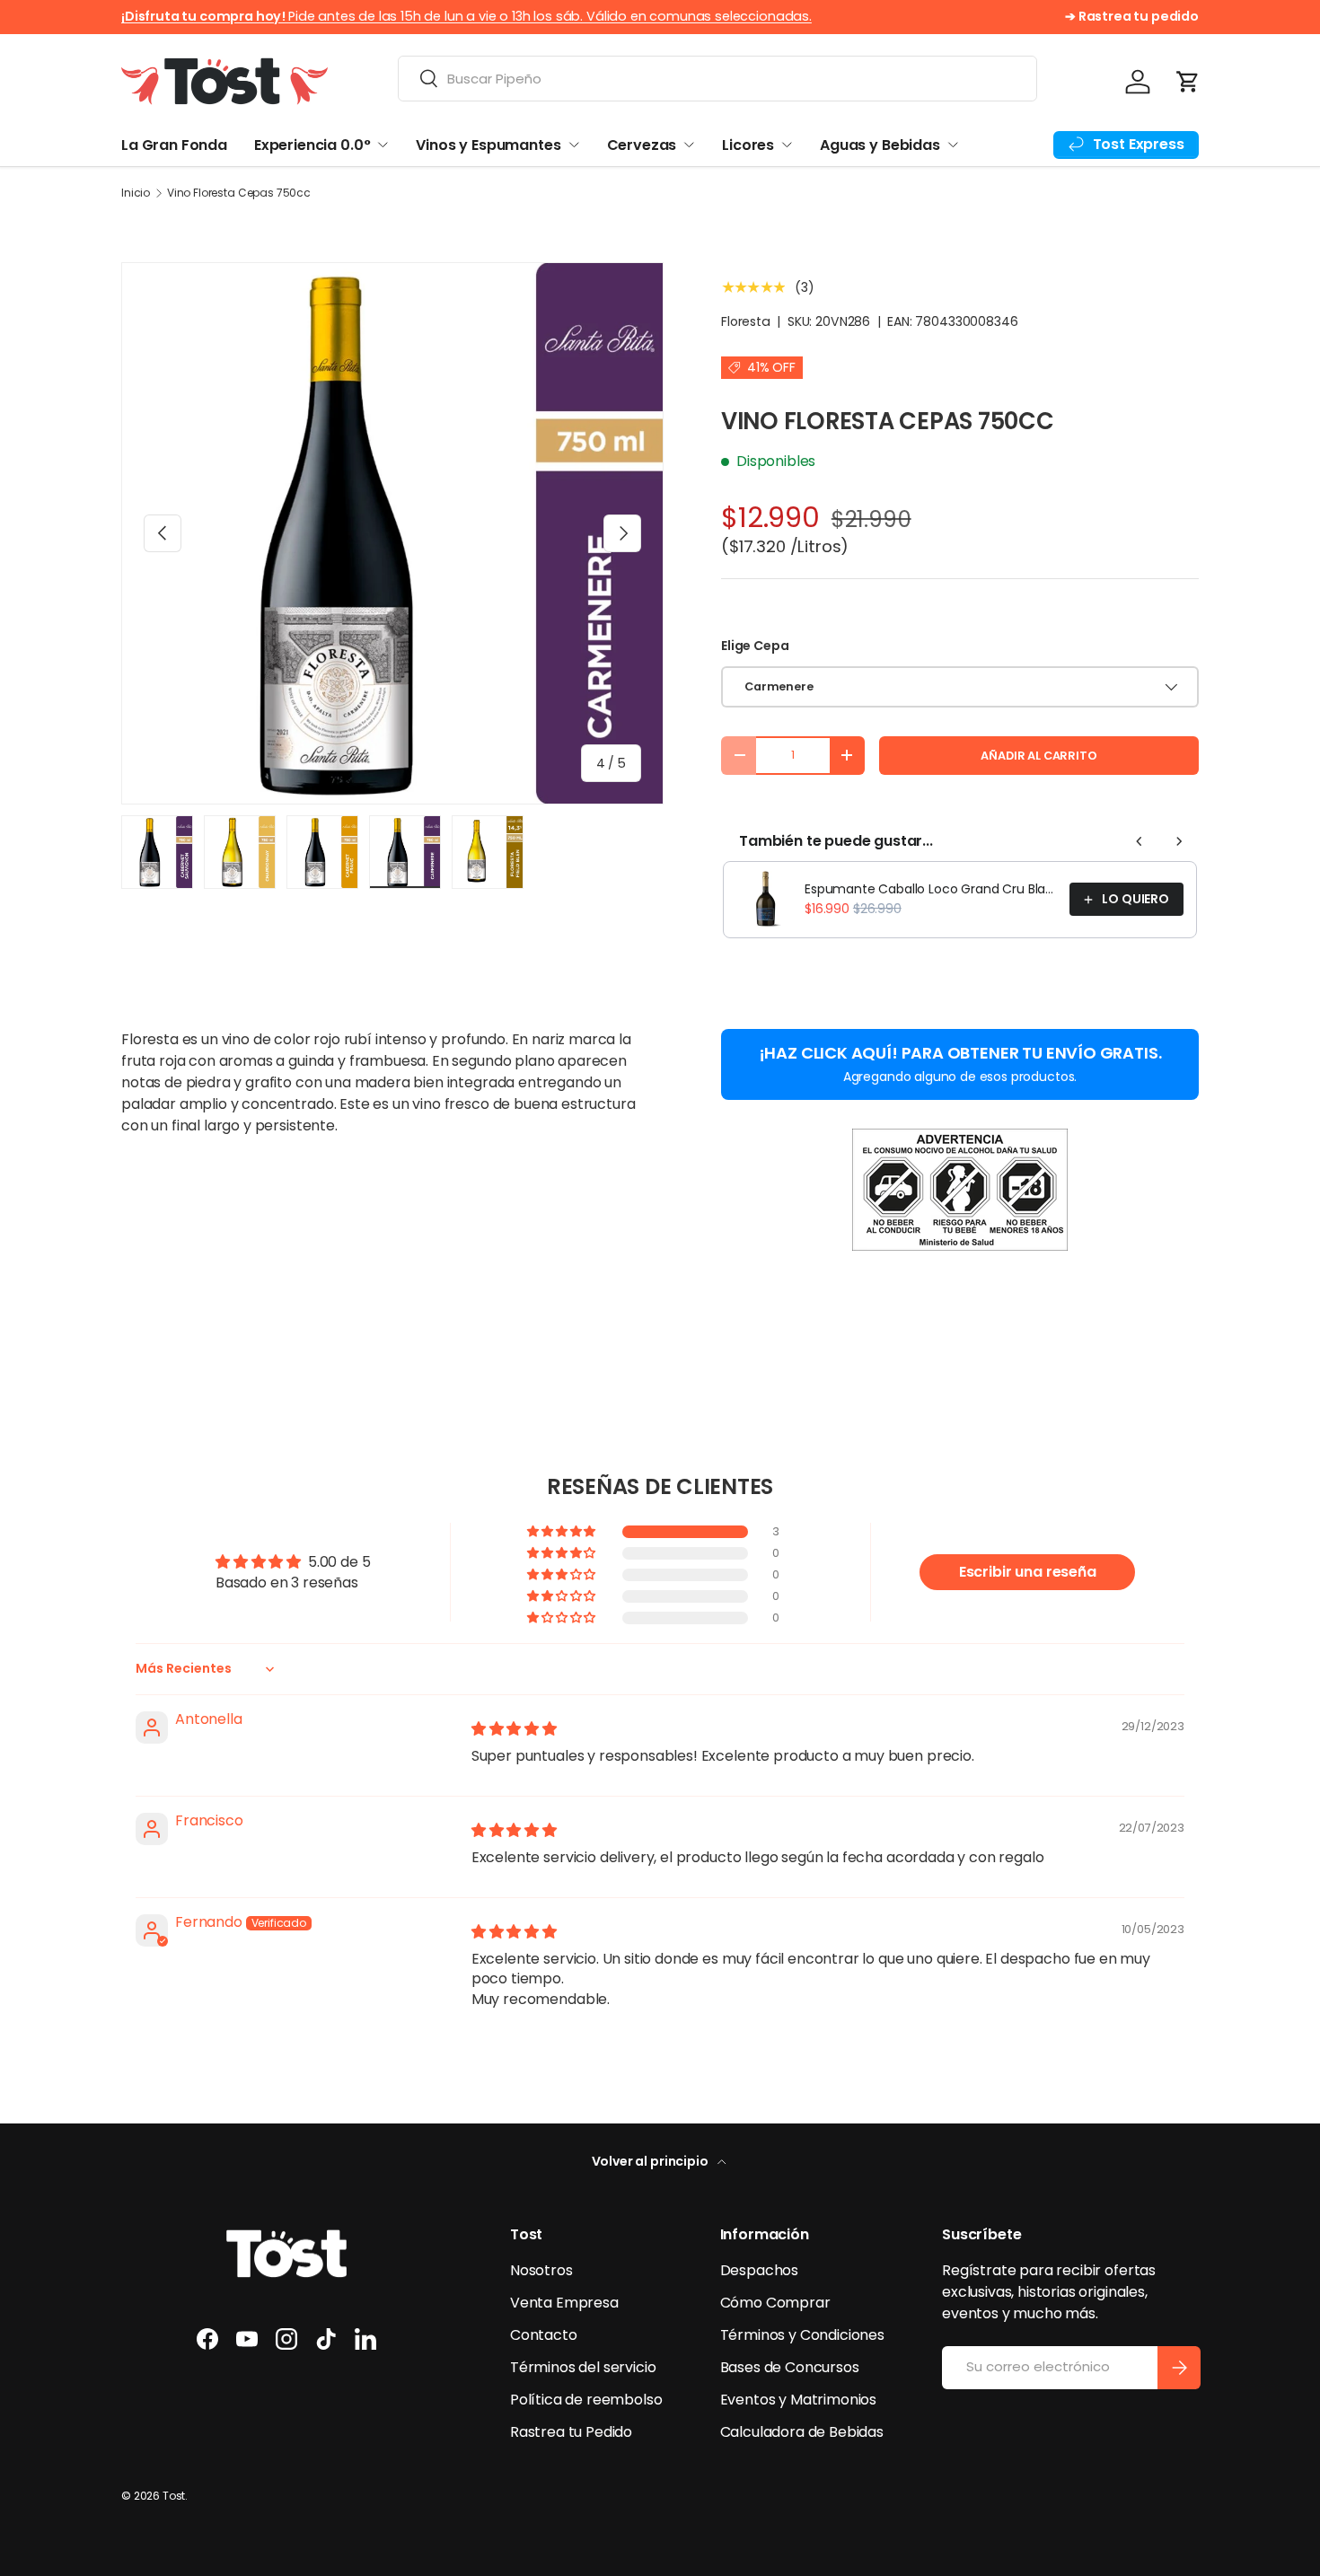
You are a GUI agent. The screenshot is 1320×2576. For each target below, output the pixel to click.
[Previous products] (1140, 841)
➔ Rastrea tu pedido (1132, 16)
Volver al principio (651, 2161)
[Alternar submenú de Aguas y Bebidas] (953, 145)
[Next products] (1179, 841)
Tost (174, 2496)
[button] (1188, 82)
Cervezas (642, 145)
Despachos (760, 2270)
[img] (514, 1729)
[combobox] (717, 79)
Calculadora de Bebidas (802, 2432)
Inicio (136, 193)
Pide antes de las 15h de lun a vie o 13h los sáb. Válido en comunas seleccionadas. (466, 16)
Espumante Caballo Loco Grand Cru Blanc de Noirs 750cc (932, 889)
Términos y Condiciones (802, 2335)
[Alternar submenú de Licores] (787, 145)
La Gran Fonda (174, 145)
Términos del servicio (583, 2367)
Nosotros (541, 2270)
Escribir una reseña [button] (1028, 1572)
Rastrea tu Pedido (571, 2432)
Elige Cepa (755, 646)
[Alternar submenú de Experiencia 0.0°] (383, 145)
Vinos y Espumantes (488, 145)
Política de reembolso (586, 2400)
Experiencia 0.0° (312, 145)
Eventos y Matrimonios (799, 2400)
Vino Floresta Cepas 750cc (239, 193)
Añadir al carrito (1038, 756)
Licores (748, 145)
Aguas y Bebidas (880, 145)
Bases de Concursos (790, 2367)
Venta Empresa (564, 2303)
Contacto (544, 2335)
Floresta (746, 321)
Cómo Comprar (775, 2303)
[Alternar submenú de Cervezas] (689, 145)
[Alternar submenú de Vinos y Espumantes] (574, 145)
